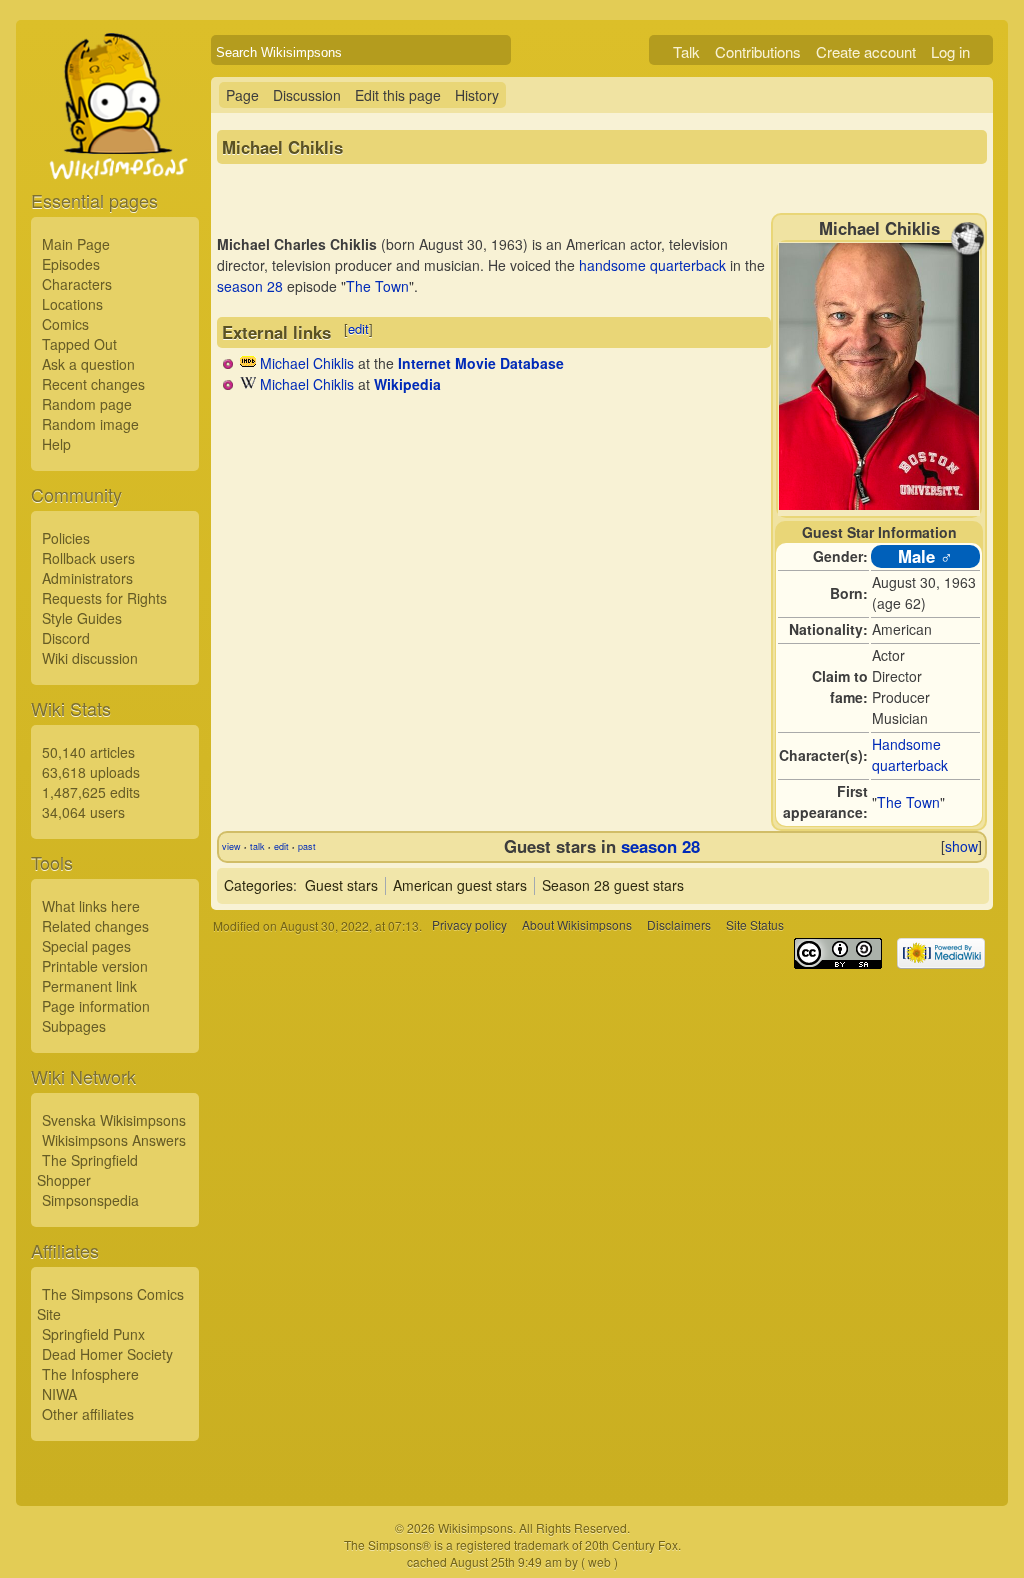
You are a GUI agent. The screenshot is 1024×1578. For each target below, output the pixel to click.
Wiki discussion (90, 658)
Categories (258, 885)
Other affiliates (88, 1414)
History (477, 95)
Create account (866, 51)
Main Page (76, 244)
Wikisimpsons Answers (114, 1140)
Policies (66, 538)
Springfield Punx (93, 1334)
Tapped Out (79, 344)
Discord (66, 638)
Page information (96, 1006)
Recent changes (93, 384)
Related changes (95, 926)
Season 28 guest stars (613, 885)
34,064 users (83, 812)
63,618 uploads (91, 772)
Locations (72, 304)
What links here (91, 906)
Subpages (74, 1026)
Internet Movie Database (481, 363)
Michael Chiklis (307, 363)
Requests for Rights (104, 598)
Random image (90, 424)
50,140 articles (88, 752)
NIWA (59, 1394)
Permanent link (89, 986)
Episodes (71, 264)
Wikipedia (407, 384)
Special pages (86, 946)
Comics (65, 324)
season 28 (250, 286)
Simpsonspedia (90, 1200)
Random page (87, 404)
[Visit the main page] (115, 152)
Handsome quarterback (910, 754)
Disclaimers (679, 925)
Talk (686, 51)
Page (242, 95)
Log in (950, 51)
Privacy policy (469, 925)
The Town (908, 802)
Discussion (307, 95)
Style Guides (82, 618)
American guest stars (460, 885)
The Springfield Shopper (87, 1170)
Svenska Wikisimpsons (114, 1120)
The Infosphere (90, 1374)
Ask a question (88, 364)
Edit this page (398, 95)
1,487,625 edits (91, 792)
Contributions (758, 51)
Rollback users (88, 558)
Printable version (95, 966)
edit (358, 328)
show (961, 846)
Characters (77, 284)
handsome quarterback (652, 265)
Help (56, 444)
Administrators (87, 578)
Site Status (755, 925)
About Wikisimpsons (577, 925)
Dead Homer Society (107, 1354)
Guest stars (341, 885)
